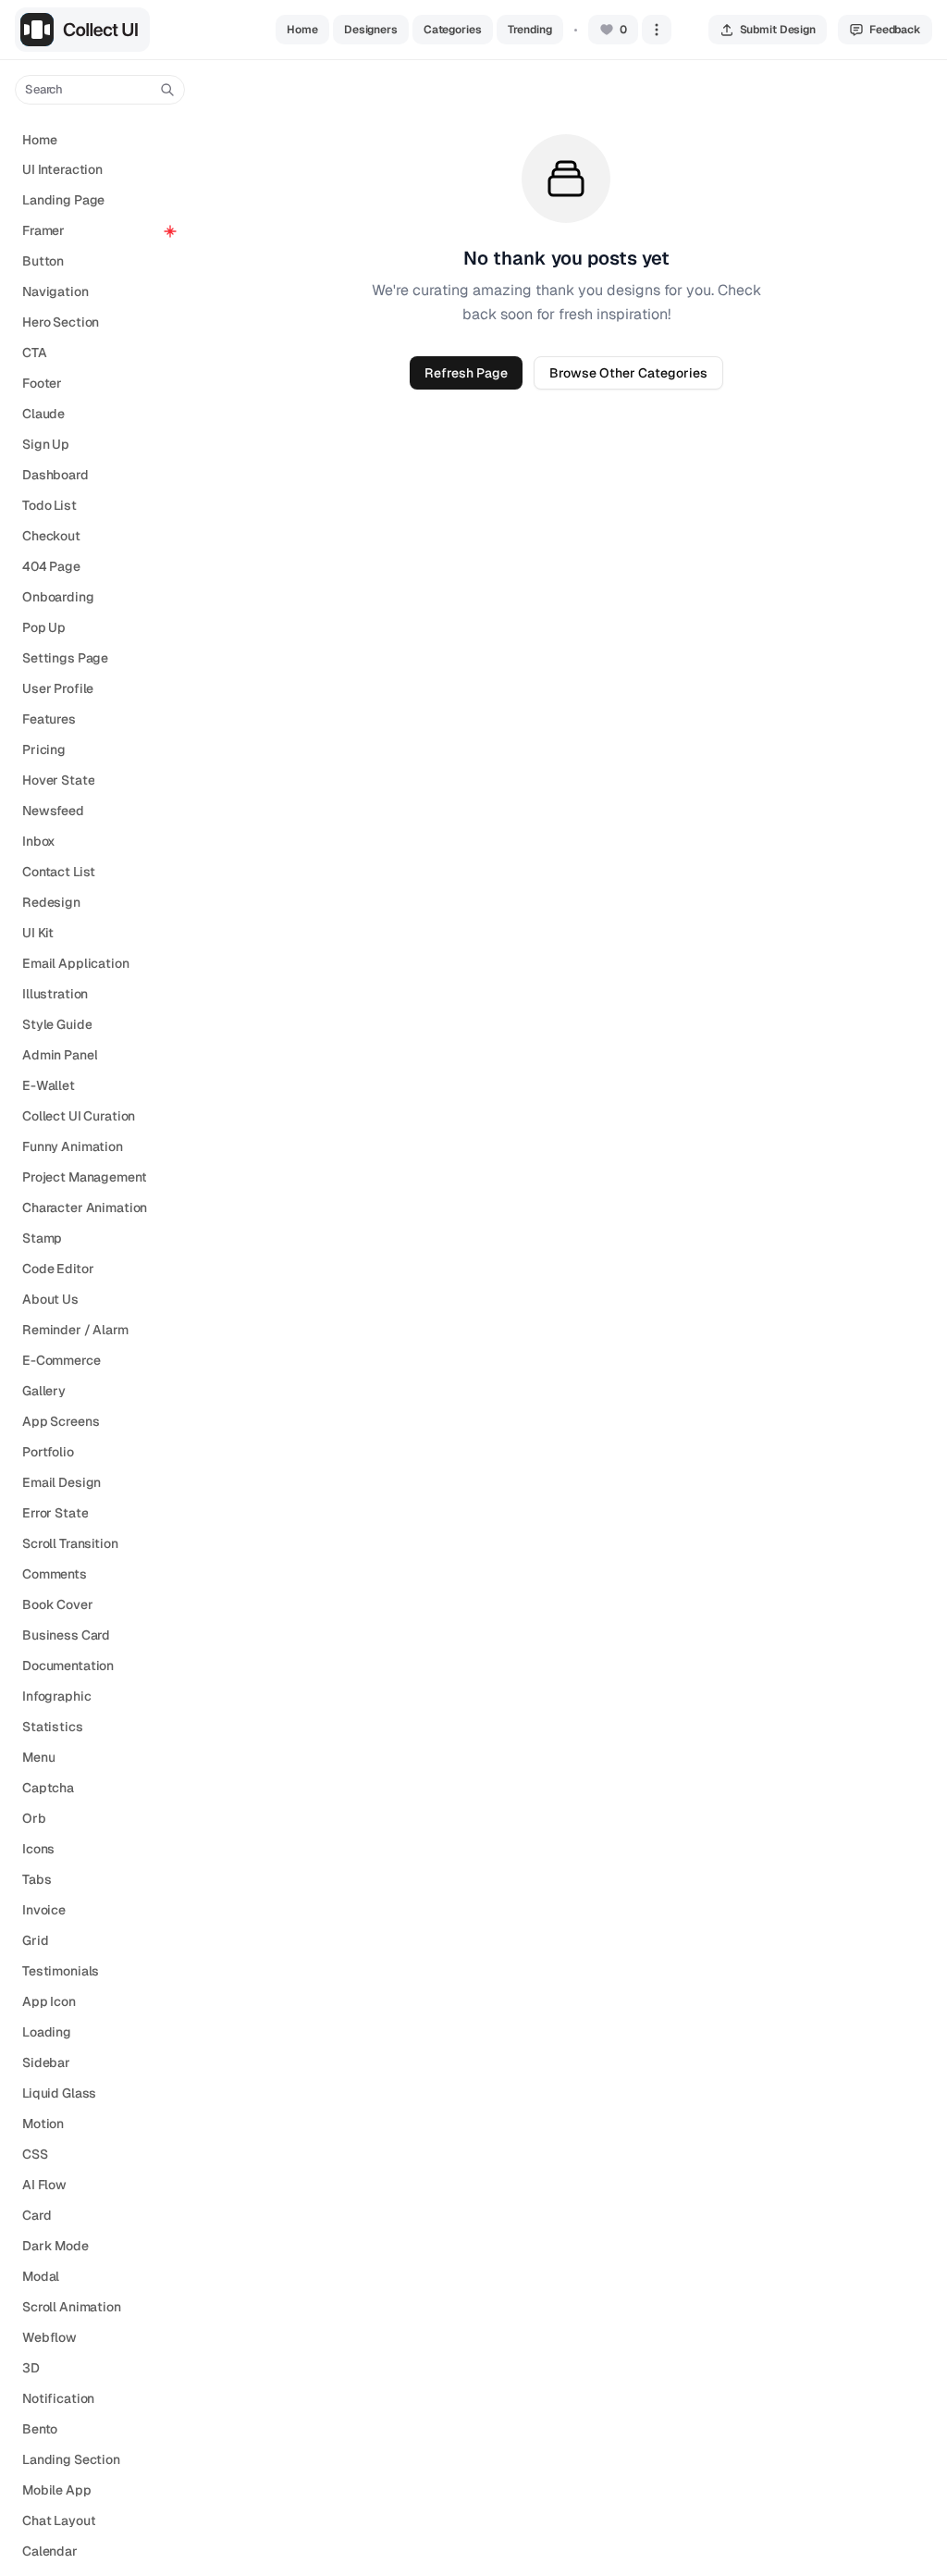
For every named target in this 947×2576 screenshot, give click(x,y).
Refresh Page (466, 373)
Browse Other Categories (628, 373)
